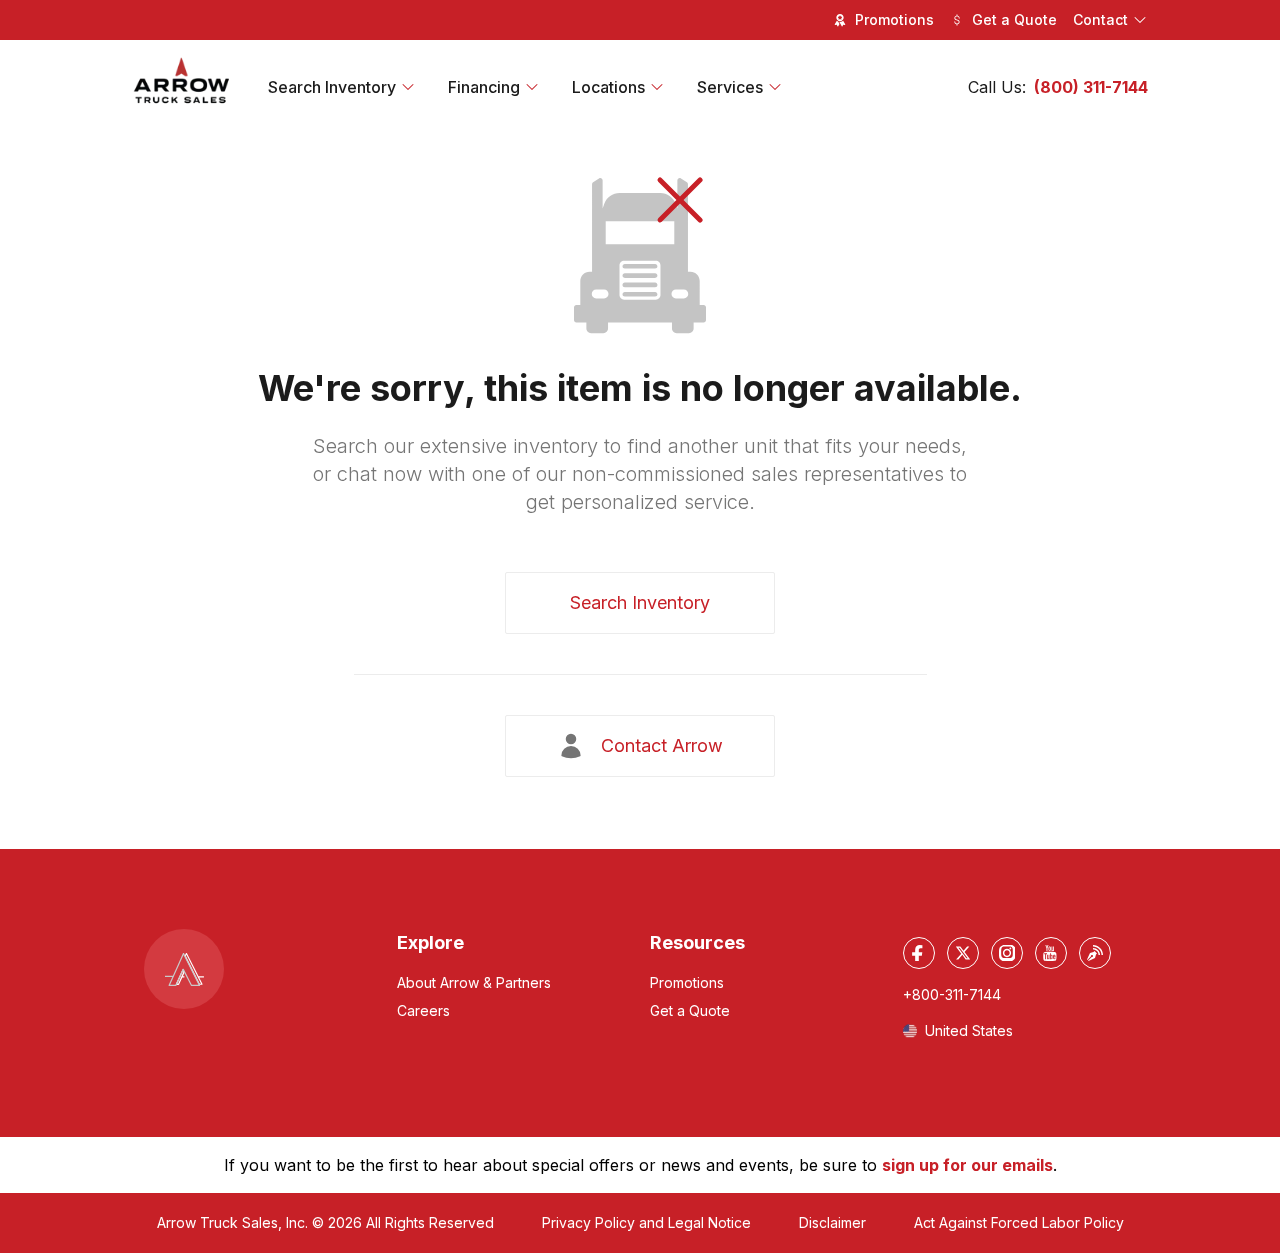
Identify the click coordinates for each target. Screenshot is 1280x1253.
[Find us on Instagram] (1007, 953)
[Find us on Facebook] (919, 953)
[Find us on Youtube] (1051, 953)
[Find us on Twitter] (963, 953)
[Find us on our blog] (1095, 953)
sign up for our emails (967, 1165)
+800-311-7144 (952, 994)
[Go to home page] (182, 81)
